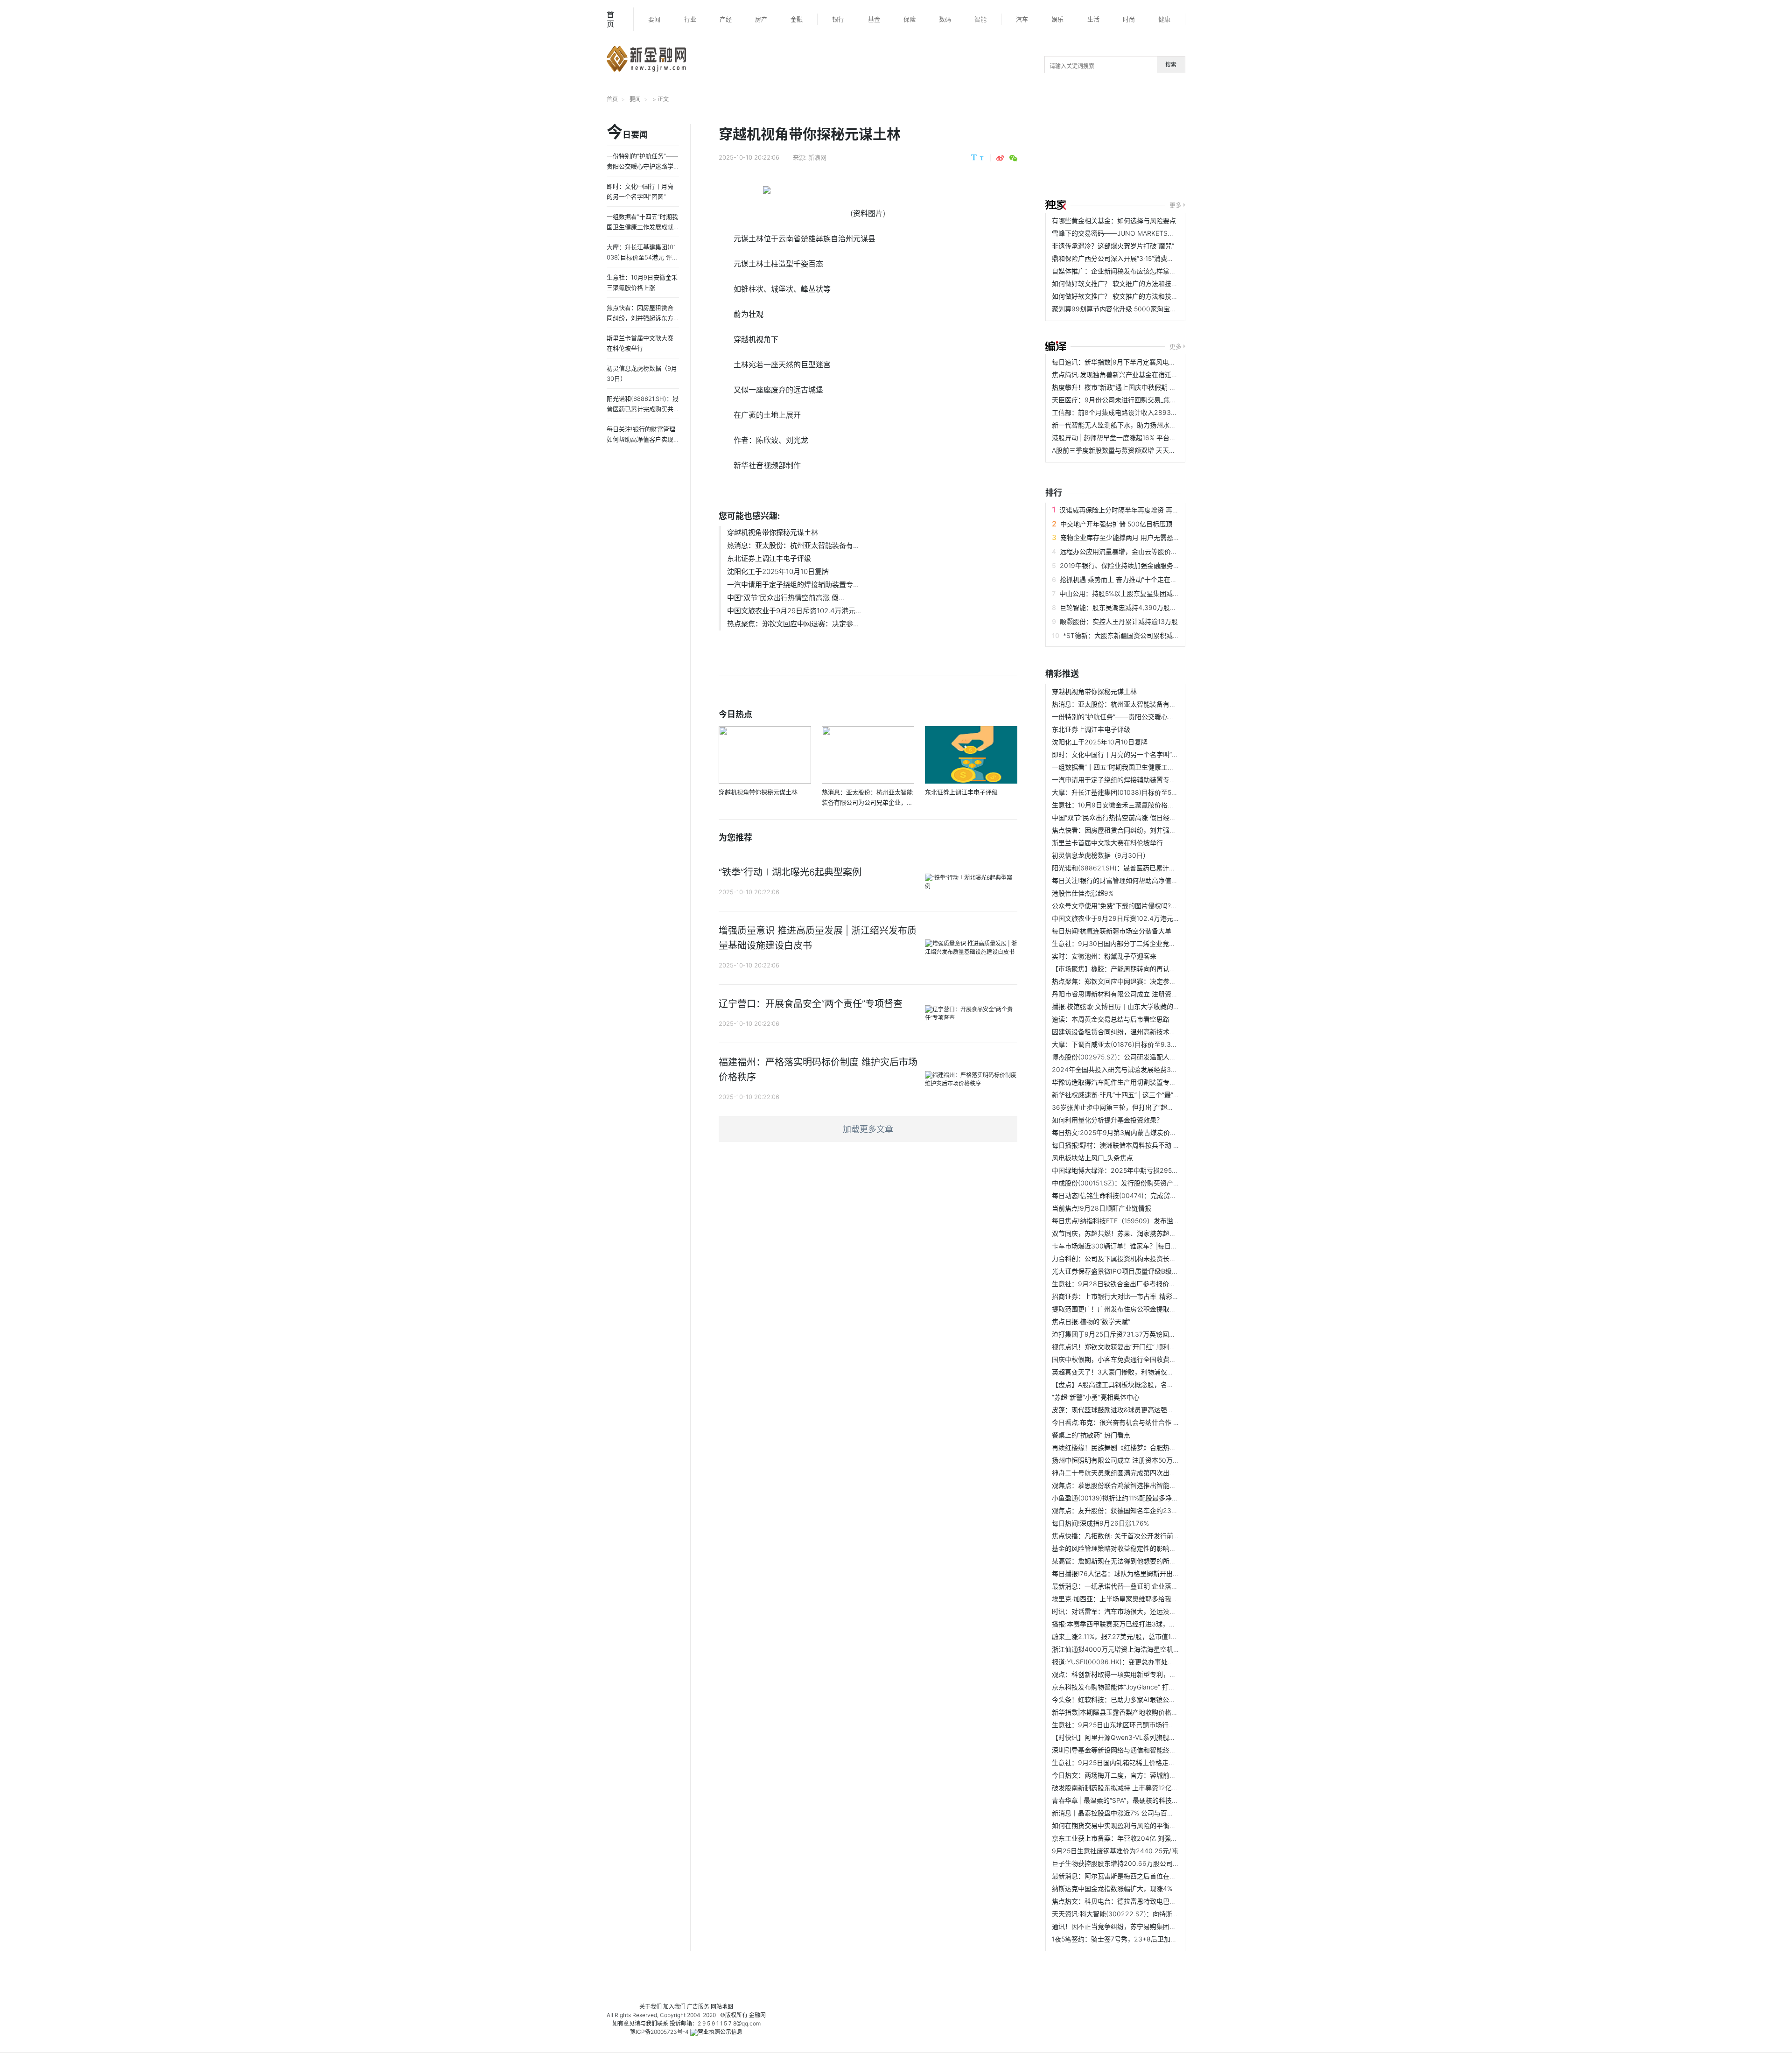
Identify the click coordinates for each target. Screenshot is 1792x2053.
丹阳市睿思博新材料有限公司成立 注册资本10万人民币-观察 (1139, 994)
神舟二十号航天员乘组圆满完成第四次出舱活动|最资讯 (1131, 1473)
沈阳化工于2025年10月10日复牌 (778, 571)
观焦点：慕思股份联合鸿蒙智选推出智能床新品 (1120, 1485)
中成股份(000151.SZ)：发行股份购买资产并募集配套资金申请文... (1148, 1183)
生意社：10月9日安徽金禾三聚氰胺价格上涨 (1116, 805)
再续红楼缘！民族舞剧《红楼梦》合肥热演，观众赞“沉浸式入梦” (1146, 1447)
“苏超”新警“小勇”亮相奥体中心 (1096, 1397)
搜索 (1171, 65)
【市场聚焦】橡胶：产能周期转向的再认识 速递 (1121, 969)
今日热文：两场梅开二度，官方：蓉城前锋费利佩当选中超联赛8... (1148, 1775)
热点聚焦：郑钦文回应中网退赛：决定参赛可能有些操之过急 (1140, 981)
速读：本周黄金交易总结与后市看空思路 (1111, 1019)
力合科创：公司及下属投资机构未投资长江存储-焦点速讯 (1135, 1258)
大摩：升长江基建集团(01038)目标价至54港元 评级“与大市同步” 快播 (642, 257)
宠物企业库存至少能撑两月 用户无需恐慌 (1120, 537)
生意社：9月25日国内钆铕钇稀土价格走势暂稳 (1120, 1762)
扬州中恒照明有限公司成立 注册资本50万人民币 (1122, 1460)
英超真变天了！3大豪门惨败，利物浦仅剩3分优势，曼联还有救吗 (1148, 1372)
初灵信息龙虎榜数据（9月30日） (1101, 855)
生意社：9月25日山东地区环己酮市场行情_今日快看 (1128, 1725)
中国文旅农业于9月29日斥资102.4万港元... (794, 611)
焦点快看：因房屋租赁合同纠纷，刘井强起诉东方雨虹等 (1134, 830)
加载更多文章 (868, 1129)
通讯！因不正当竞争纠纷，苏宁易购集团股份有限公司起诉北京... (1146, 1926)
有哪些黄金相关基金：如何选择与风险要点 (1114, 221)
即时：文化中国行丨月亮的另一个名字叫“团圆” (1120, 754)
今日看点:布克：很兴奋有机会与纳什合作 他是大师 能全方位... (1142, 1422)
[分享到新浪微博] (1000, 158)
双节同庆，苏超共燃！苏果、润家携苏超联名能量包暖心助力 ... (1144, 1233)
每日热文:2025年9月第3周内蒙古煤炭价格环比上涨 (1127, 1132)
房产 (761, 19)
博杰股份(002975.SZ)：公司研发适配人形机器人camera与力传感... (1151, 1057)
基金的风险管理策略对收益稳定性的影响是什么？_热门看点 (1138, 1548)
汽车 (1022, 19)
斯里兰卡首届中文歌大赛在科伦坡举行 (1107, 843)
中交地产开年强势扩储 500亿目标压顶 (1116, 524)
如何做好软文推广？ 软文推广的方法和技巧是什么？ (1128, 284)
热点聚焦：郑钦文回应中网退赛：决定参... (793, 624)
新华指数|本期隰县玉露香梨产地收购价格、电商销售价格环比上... (1147, 1712)
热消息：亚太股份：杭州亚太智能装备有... (793, 545)
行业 (690, 19)
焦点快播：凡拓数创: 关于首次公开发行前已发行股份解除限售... (1145, 1536)
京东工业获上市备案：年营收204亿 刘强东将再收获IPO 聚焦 (1141, 1838)
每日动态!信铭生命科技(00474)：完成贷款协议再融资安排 (1137, 1195)
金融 (797, 19)
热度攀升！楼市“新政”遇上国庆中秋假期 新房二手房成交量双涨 (1143, 387)
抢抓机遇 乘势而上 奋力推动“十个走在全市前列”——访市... (1145, 579)
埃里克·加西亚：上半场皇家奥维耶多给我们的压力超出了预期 (1141, 1599)
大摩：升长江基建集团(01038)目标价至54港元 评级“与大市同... (1145, 792)
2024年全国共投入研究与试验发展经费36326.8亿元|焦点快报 (1143, 1069)
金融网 (757, 2015)
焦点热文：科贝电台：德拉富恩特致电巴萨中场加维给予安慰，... (1146, 1901)
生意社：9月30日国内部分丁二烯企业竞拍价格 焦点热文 (1134, 943)
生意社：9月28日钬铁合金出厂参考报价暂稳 (1117, 1284)
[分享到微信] (1013, 158)
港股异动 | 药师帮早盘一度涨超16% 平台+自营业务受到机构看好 (1145, 438)
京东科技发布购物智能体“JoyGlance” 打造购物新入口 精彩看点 (1144, 1687)
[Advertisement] (1229, 155)
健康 (1164, 19)
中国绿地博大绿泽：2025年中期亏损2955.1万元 (1122, 1170)
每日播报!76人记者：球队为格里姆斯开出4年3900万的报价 (1139, 1573)
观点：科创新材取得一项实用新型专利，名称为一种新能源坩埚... (1146, 1674)
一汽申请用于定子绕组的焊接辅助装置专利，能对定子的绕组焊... (1146, 780)
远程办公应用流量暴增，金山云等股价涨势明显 (1128, 551)
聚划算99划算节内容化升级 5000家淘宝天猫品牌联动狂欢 (1137, 309)
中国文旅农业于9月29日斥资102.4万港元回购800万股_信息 (1140, 918)
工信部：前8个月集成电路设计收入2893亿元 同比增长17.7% (1140, 412)
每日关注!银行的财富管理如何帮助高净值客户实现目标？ (1134, 880)
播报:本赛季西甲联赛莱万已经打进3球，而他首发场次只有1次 (1141, 1624)
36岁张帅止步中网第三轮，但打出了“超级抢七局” (1124, 1107)
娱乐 (1057, 19)
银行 (838, 19)
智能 (980, 19)
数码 (945, 19)
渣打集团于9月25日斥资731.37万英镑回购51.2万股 (1126, 1334)
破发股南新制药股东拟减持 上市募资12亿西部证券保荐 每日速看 (1145, 1788)
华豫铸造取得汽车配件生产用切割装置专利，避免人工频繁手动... (1146, 1082)
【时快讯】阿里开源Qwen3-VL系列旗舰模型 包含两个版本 (1137, 1737)
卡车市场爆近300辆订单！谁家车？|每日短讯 (1118, 1246)
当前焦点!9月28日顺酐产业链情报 (1102, 1208)
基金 (874, 19)
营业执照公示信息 (720, 2032)
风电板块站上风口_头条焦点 (1092, 1158)
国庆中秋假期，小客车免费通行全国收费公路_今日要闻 (1132, 1359)
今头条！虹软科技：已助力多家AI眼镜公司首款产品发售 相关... (1144, 1699)
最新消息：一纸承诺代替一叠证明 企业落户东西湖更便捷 (1134, 1586)
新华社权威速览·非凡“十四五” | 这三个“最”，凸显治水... (1132, 1095)
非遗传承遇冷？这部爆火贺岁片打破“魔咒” (1113, 246)
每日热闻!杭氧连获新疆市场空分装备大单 (1112, 931)
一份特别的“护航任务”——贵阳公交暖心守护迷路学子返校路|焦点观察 (642, 166)
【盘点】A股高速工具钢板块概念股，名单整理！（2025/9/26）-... (1150, 1384)
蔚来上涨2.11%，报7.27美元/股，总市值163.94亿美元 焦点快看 (1144, 1636)
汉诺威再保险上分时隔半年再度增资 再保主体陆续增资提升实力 (1152, 510)
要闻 (654, 19)
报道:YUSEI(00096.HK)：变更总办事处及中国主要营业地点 (1139, 1662)
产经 (726, 19)
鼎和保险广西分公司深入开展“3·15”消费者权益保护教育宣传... (1142, 258)
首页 (610, 19)
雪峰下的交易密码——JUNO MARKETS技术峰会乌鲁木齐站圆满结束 (1152, 233)
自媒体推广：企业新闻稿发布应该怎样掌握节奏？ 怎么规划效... (1144, 271)
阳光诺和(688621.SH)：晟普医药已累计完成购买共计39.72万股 (1146, 868)
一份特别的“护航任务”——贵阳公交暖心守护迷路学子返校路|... (1143, 717)
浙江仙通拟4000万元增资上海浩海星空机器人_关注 (1127, 1649)
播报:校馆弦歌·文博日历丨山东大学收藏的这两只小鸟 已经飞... (1142, 1006)
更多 (1176, 205)
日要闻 (627, 133)
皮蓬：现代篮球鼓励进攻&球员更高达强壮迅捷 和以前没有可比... (1146, 1410)
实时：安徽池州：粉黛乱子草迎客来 (1104, 956)
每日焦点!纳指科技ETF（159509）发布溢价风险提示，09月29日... (1150, 1221)
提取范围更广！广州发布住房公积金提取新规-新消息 (1128, 1309)
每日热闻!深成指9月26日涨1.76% (1100, 1523)
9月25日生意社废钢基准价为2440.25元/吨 (1115, 1851)
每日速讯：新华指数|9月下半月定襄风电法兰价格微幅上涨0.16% (1145, 362)
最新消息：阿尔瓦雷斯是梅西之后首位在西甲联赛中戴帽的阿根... (1146, 1876)
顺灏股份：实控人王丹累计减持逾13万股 (1119, 621)
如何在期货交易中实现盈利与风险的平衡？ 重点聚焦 (1128, 1825)
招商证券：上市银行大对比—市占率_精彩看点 (1119, 1296)
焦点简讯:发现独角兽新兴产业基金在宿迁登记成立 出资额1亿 (1140, 375)
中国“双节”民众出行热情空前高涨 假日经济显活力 (1124, 817)
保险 (910, 19)
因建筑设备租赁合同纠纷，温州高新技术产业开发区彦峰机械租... (1146, 1032)
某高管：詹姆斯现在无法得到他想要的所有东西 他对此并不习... (1144, 1561)
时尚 (1129, 19)
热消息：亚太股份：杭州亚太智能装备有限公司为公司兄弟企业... (1146, 704)
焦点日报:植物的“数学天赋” (1091, 1321)
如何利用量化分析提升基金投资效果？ (1107, 1120)
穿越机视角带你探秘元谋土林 (773, 532)
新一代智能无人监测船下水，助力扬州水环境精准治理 (1130, 425)
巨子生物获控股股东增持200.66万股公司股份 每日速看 (1133, 1863)
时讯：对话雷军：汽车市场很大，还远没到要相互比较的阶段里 (1143, 1611)
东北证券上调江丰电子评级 (769, 558)
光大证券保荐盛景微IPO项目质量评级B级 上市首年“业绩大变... (1143, 1271)
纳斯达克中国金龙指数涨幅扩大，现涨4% (1112, 1888)
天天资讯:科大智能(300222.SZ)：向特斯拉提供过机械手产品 (1141, 1914)
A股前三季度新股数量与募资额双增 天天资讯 (1117, 450)
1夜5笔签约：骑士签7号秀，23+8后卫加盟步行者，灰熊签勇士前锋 (1150, 1939)
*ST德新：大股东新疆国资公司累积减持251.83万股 (1138, 635)
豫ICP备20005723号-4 (659, 2032)
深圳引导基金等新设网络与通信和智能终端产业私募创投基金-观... (1148, 1750)
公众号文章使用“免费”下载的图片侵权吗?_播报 (1119, 906)
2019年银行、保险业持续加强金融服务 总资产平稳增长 (1140, 565)
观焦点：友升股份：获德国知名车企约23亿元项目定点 (1131, 1510)
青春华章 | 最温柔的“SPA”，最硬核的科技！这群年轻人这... (1137, 1800)
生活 (1093, 19)
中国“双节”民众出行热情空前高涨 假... (786, 598)
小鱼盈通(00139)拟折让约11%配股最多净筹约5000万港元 (1136, 1498)
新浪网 (817, 157)
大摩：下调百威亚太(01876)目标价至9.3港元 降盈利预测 (1135, 1044)
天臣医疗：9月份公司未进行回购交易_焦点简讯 (1121, 400)
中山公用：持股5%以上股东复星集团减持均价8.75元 (1136, 593)
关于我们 (651, 2007)
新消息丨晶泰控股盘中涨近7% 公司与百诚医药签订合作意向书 (1142, 1813)
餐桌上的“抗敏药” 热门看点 (1091, 1435)
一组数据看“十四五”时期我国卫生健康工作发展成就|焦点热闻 (1140, 767)
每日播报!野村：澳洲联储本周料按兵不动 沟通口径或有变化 (1139, 1145)
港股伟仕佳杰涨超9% (1083, 893)
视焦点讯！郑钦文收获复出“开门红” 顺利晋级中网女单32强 (1138, 1347)
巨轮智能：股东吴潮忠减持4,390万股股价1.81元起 (1134, 607)
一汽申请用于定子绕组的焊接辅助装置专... (793, 585)
